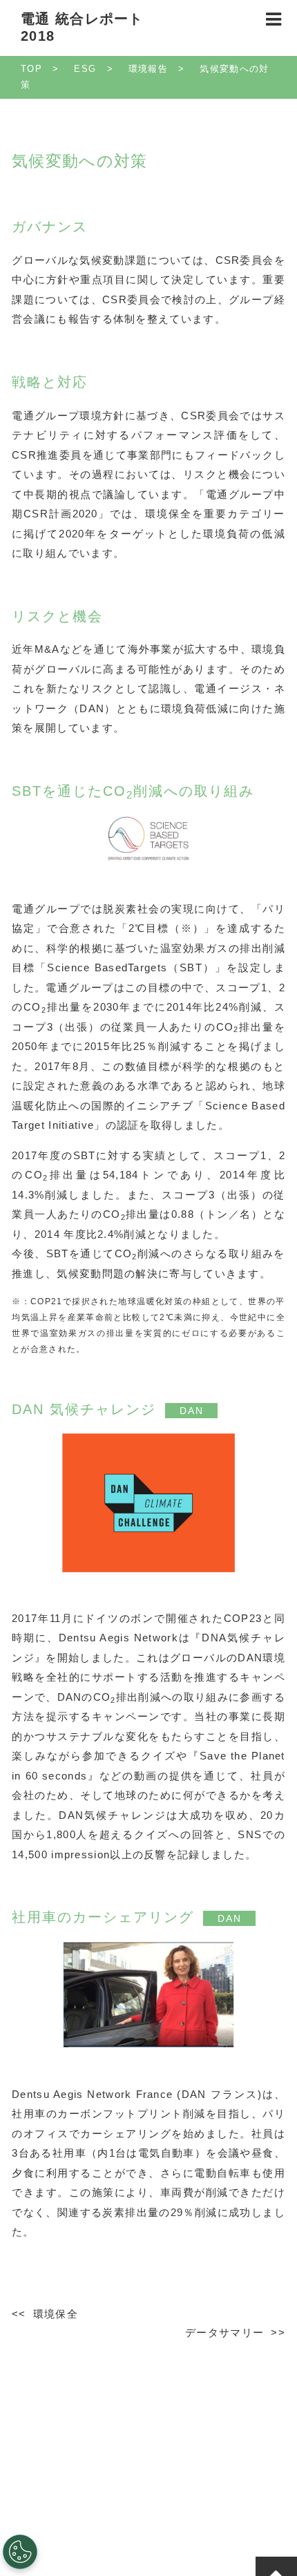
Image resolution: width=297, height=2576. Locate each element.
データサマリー (224, 2332)
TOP (31, 69)
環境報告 (148, 69)
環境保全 (56, 2314)
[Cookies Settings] (20, 2552)
